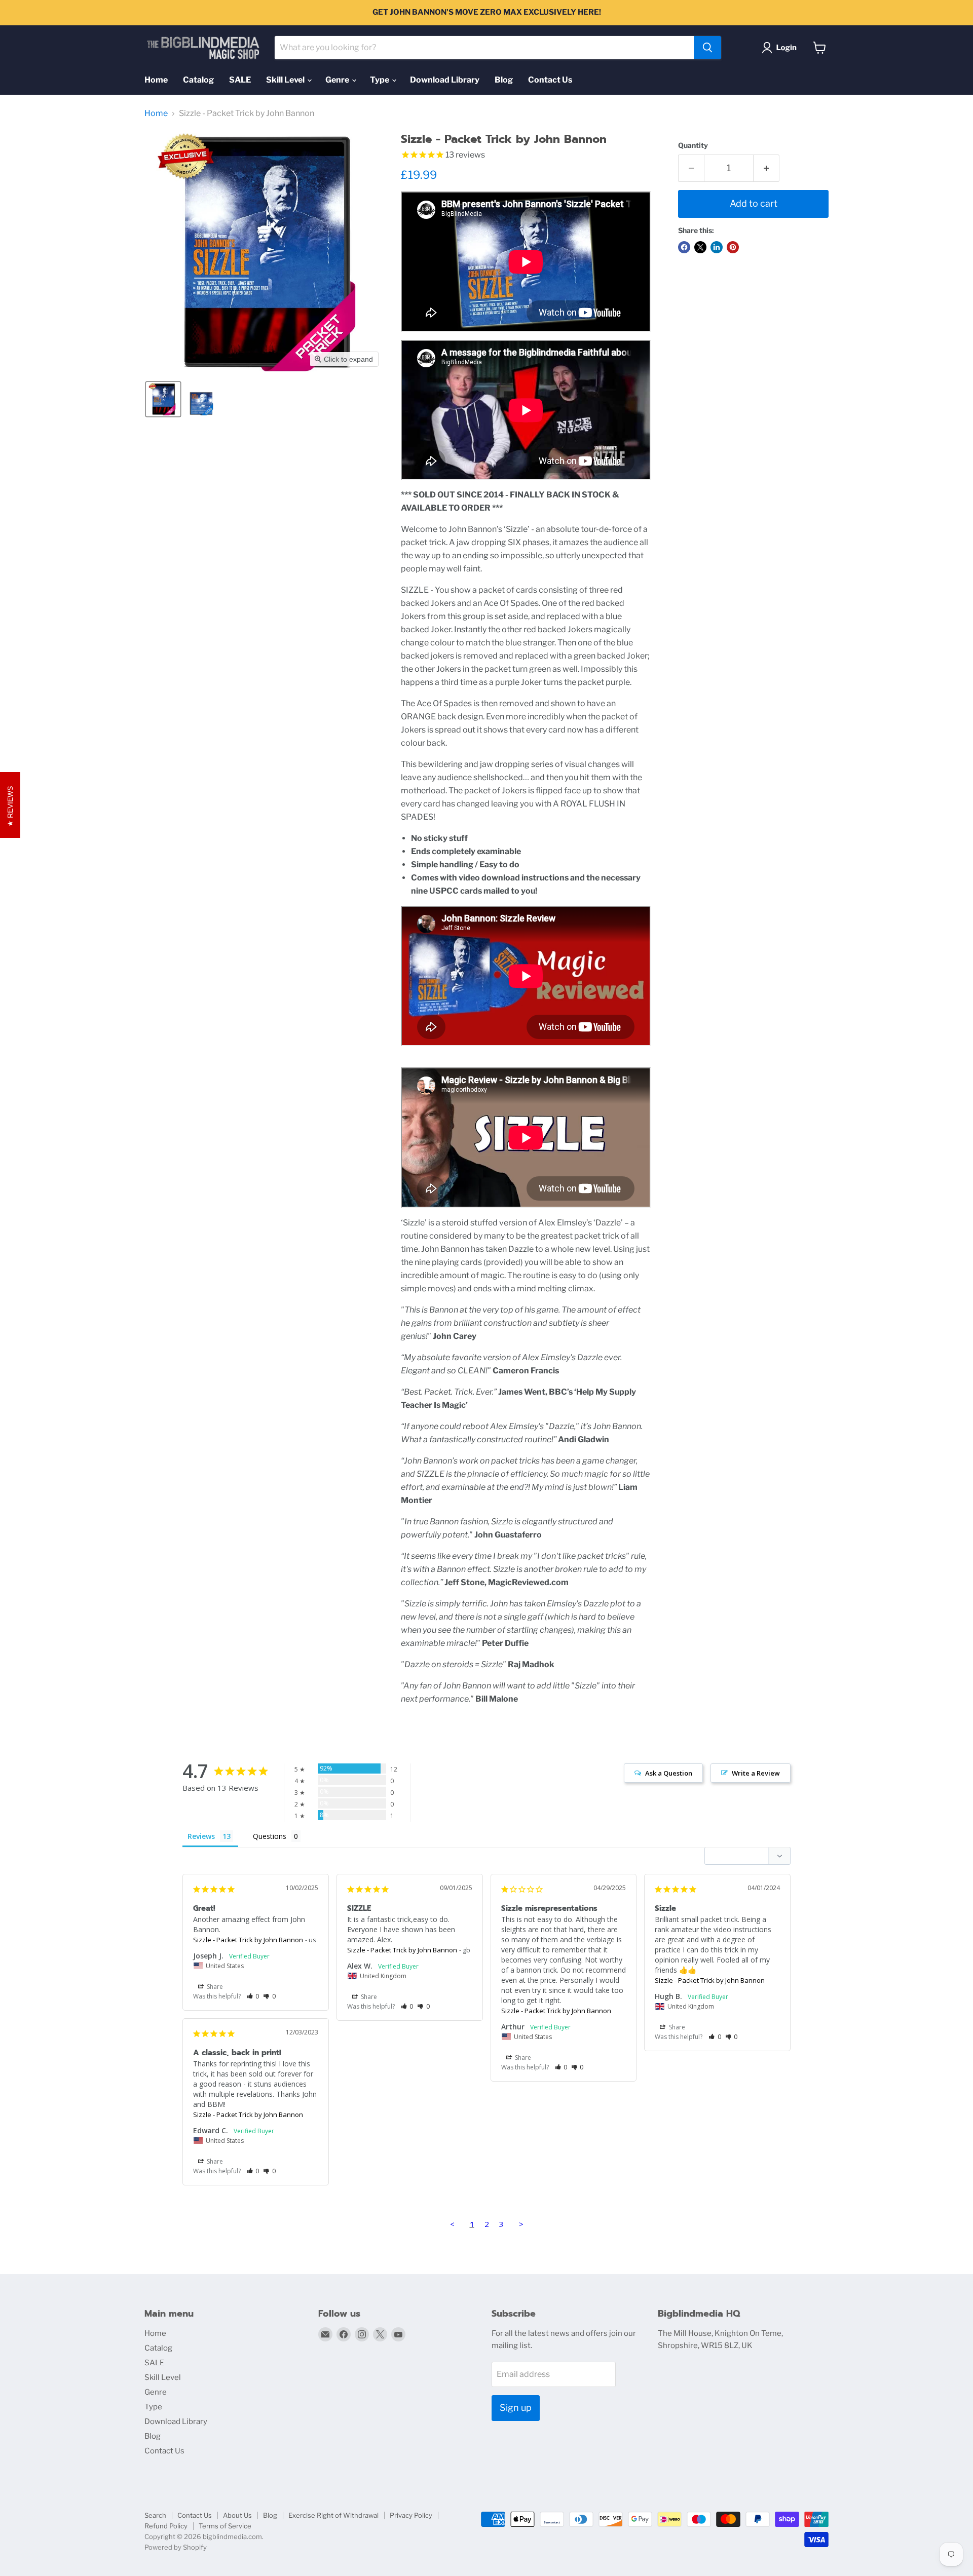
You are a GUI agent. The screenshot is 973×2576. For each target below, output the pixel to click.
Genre (338, 80)
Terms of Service (225, 2526)
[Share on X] (700, 247)
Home (156, 80)
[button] (781, 48)
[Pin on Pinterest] (733, 247)
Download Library (445, 80)
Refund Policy (166, 2526)
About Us (237, 2515)
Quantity (693, 145)
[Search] (707, 48)
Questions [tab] (270, 1836)
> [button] (521, 2224)
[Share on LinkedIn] (717, 247)
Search (155, 2515)
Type (380, 80)
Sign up (516, 2408)
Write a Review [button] (756, 1773)
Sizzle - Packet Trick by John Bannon (248, 1940)
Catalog (198, 80)
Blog (504, 80)
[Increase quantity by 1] (766, 168)
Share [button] (214, 1987)
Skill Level (286, 80)
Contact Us (550, 80)
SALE (240, 80)
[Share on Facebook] (684, 247)
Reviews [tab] (201, 1836)
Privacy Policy (411, 2515)
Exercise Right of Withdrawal (333, 2515)
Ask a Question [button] (669, 1773)
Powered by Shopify (176, 2547)
